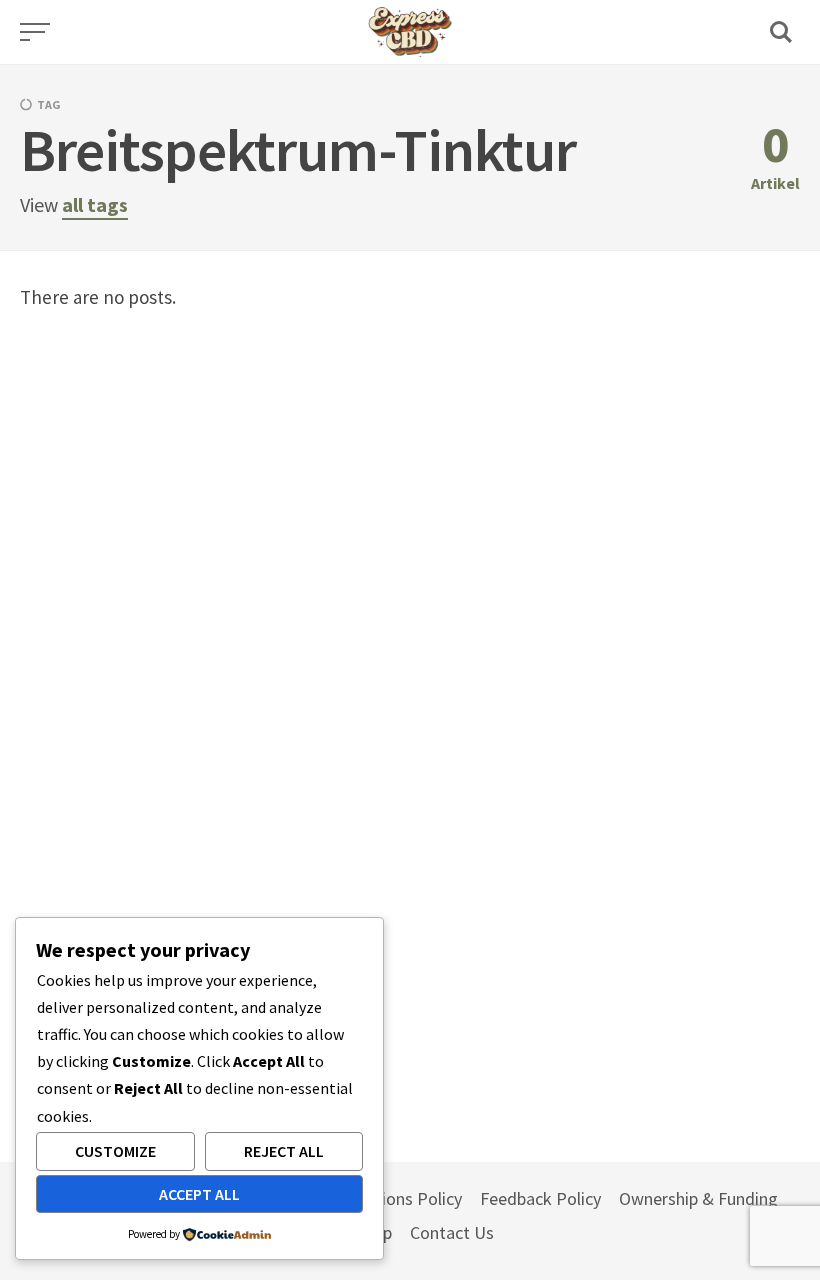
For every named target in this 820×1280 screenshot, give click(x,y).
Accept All (199, 1194)
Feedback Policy (540, 1198)
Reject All (284, 1151)
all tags (95, 204)
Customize (115, 1151)
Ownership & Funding (698, 1198)
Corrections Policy (394, 1198)
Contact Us (452, 1232)
